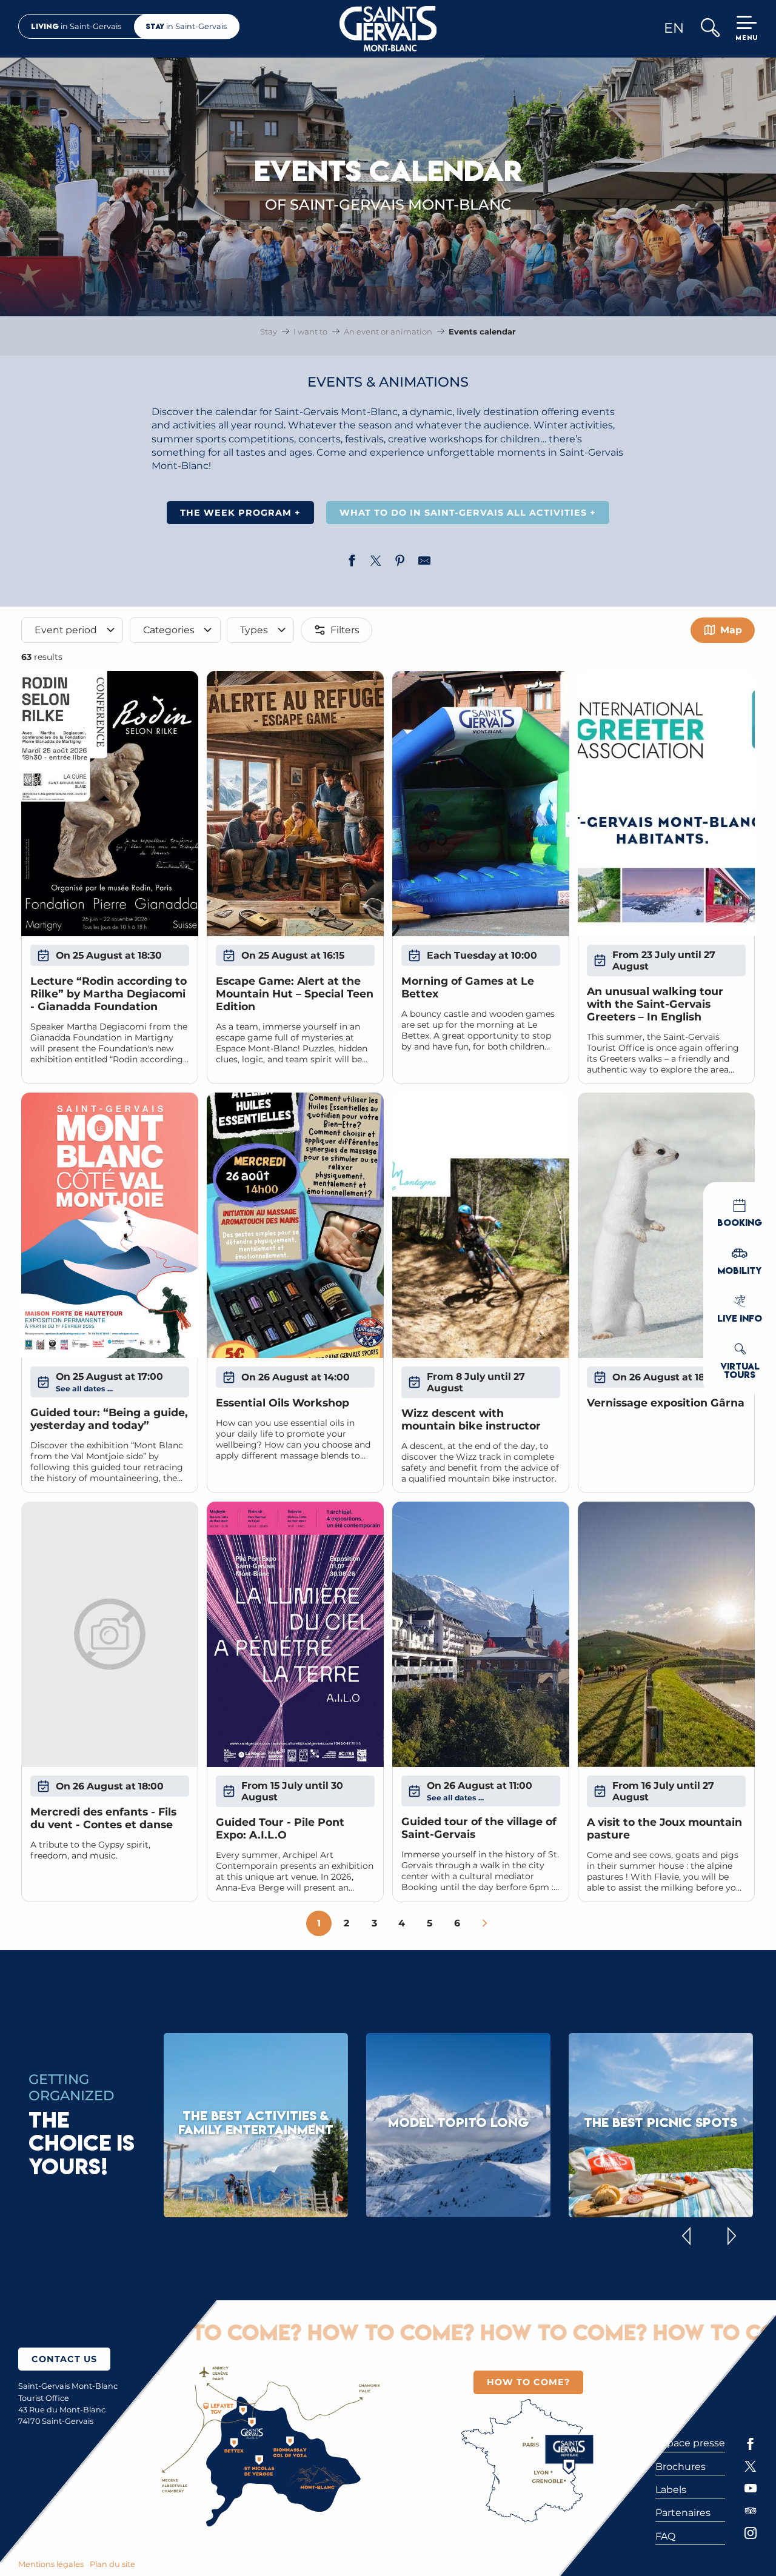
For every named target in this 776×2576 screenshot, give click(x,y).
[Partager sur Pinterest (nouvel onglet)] (400, 562)
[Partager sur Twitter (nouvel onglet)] (376, 562)
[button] (710, 29)
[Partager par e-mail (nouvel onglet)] (424, 562)
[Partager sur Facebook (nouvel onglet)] (352, 562)
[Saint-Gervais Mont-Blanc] (388, 29)
